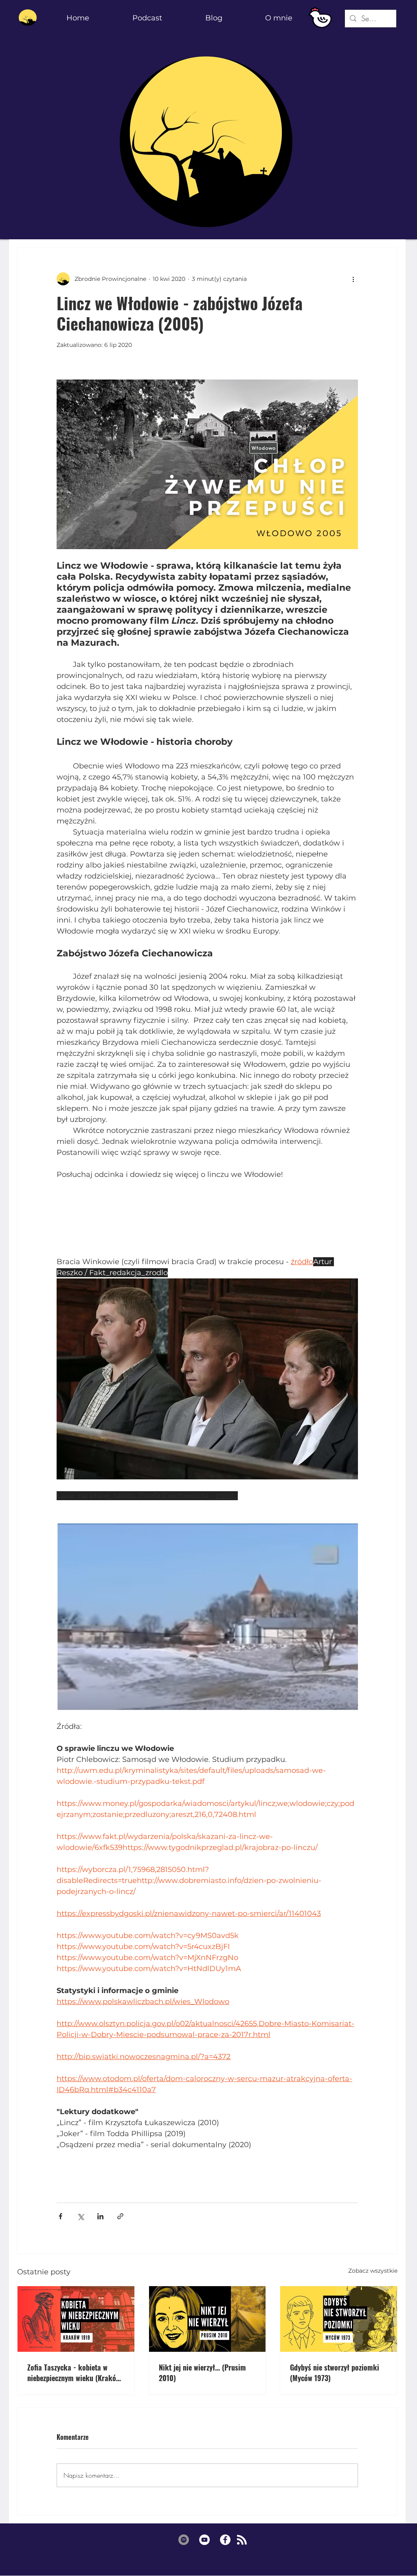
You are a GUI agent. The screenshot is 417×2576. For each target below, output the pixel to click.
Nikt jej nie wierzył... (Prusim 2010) (202, 2373)
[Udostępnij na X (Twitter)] (80, 2216)
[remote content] (207, 1224)
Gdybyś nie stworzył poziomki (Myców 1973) (335, 2373)
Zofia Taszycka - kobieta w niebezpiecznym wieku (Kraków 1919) (74, 2373)
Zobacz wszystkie (373, 2271)
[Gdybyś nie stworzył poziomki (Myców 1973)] (339, 2319)
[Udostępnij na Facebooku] (60, 2216)
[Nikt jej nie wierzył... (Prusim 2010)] (207, 2319)
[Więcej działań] (353, 279)
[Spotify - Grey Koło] (184, 2540)
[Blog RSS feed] (242, 2540)
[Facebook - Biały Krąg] (225, 2540)
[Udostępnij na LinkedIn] (100, 2216)
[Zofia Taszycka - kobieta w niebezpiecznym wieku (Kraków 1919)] (76, 2319)
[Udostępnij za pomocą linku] (120, 2216)
